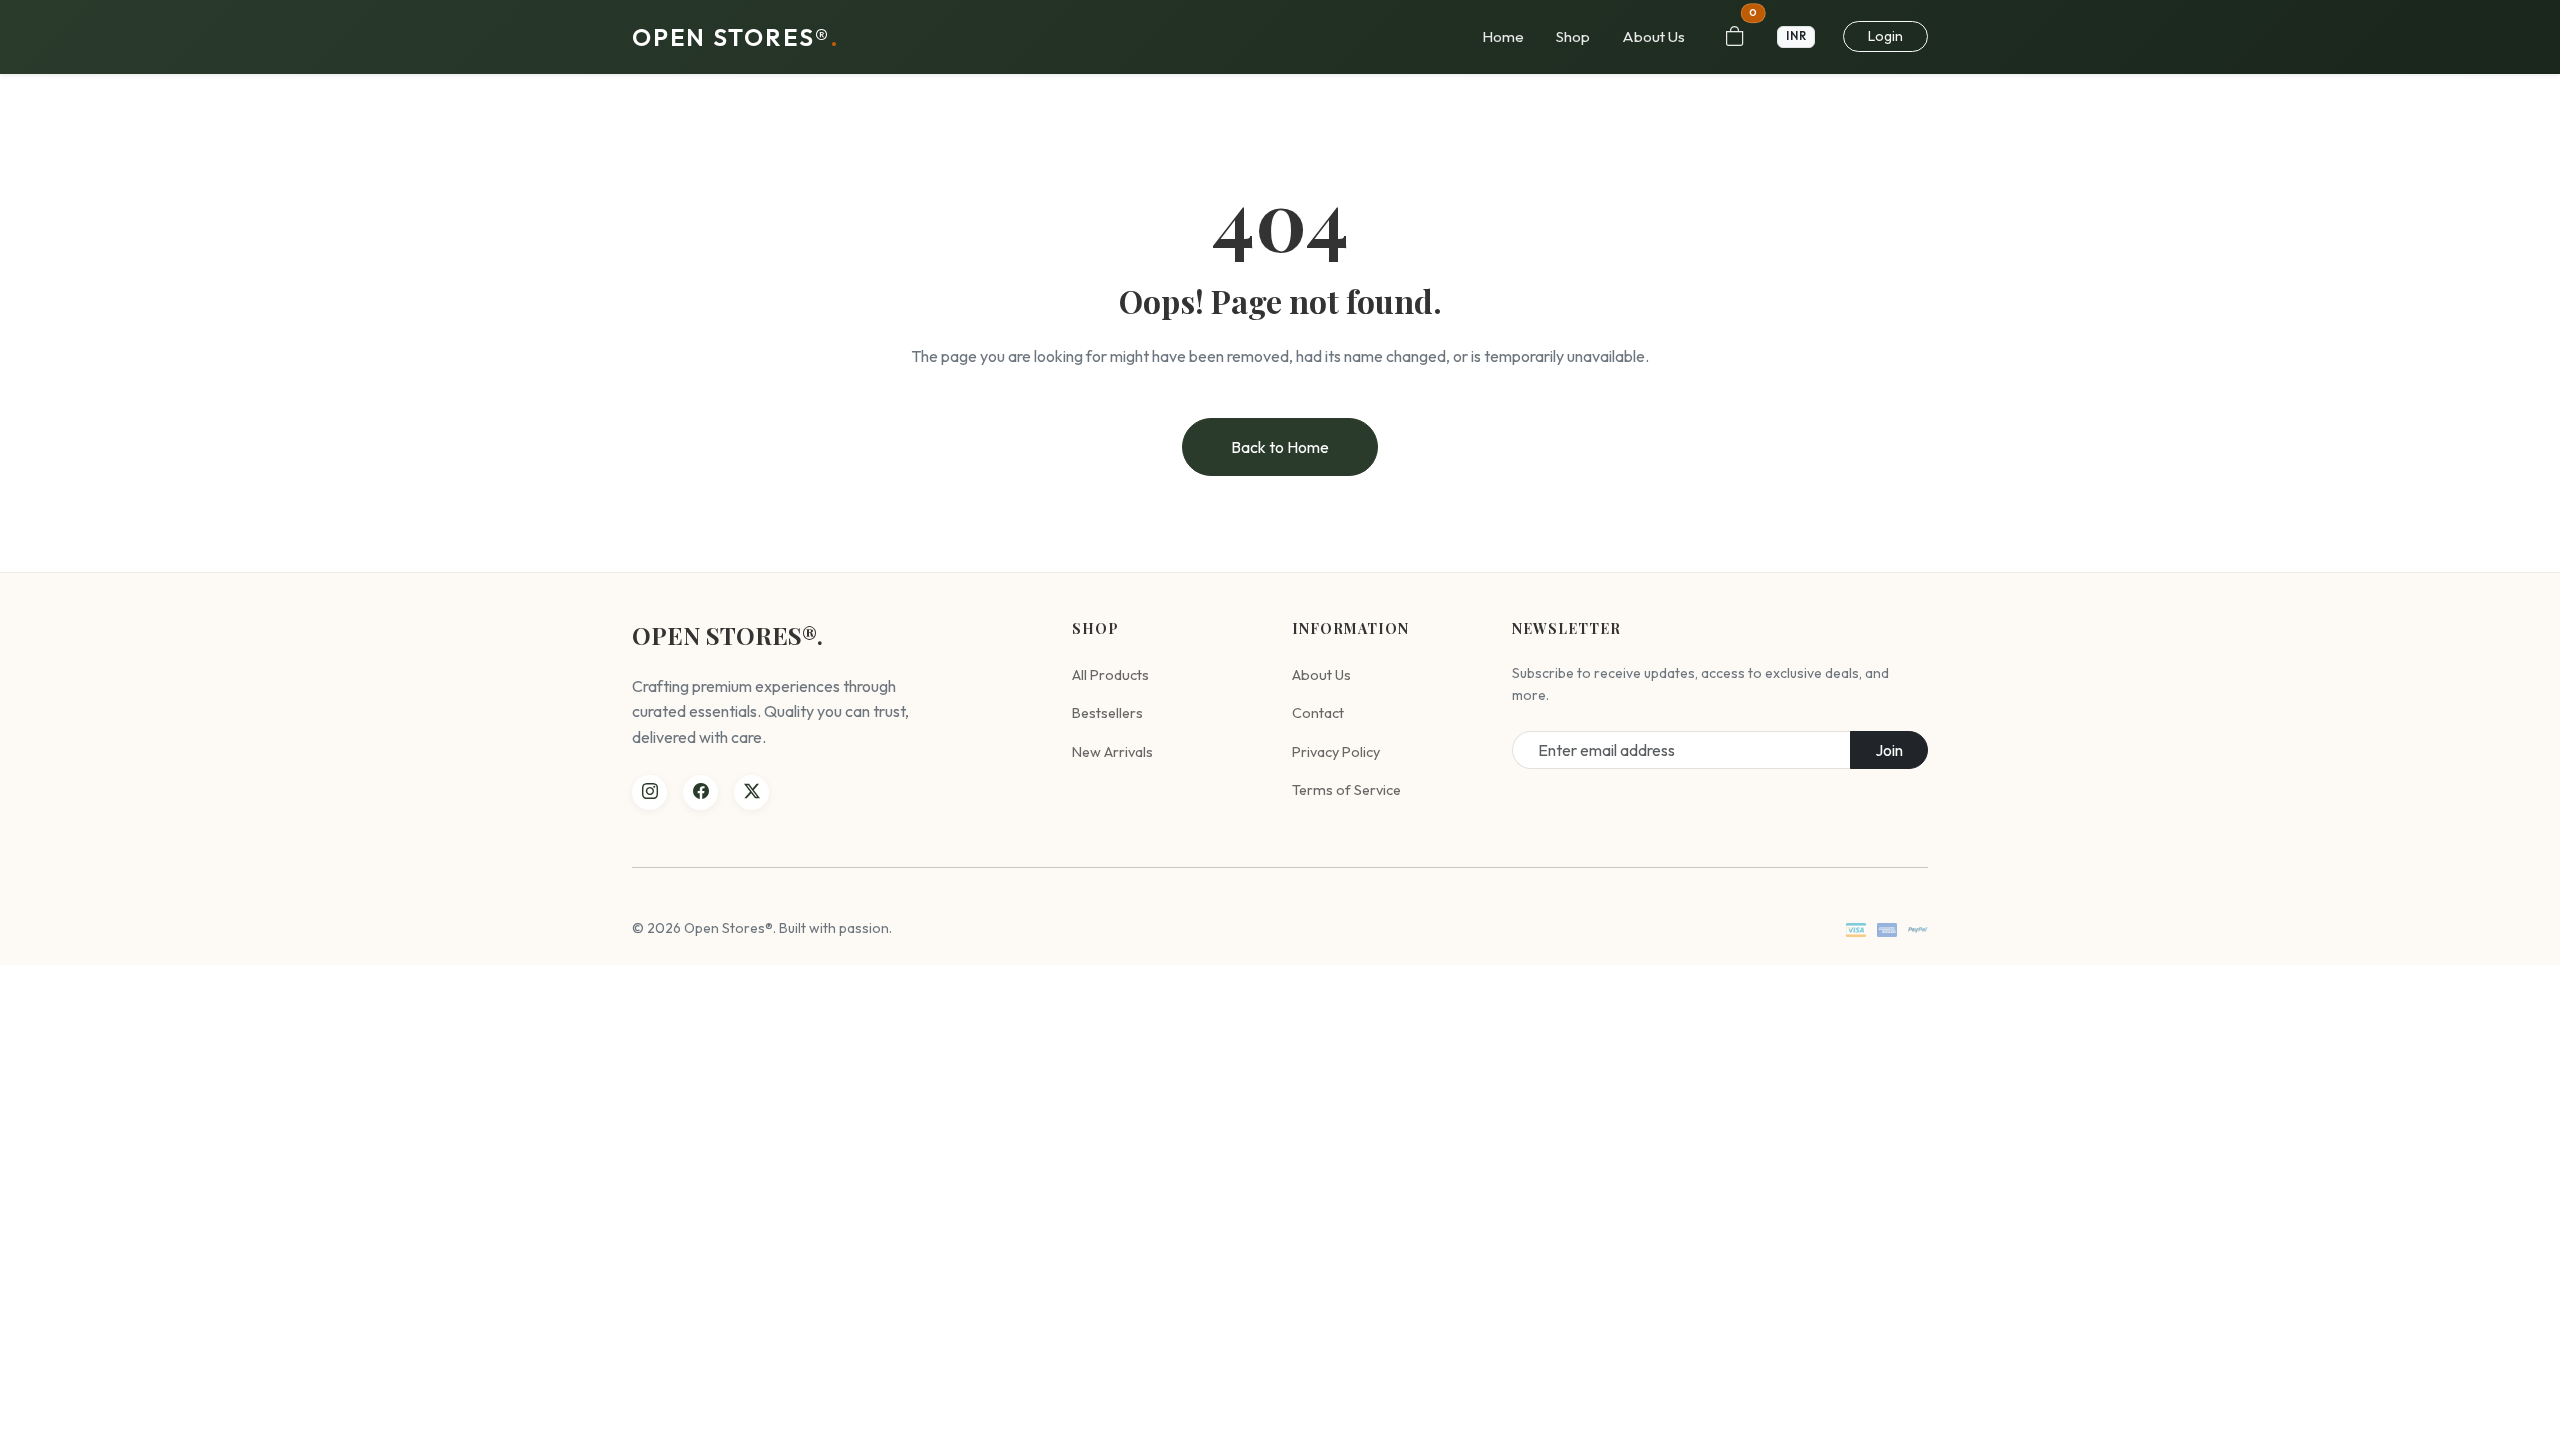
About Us (1653, 36)
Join (1889, 750)
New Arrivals (1112, 752)
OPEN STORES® (736, 37)
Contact (1318, 713)
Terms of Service (1346, 790)
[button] (1798, 36)
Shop (1573, 36)
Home (1503, 36)
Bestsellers (1107, 713)
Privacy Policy (1336, 752)
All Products (1110, 675)
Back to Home (1280, 447)
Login (1885, 36)
